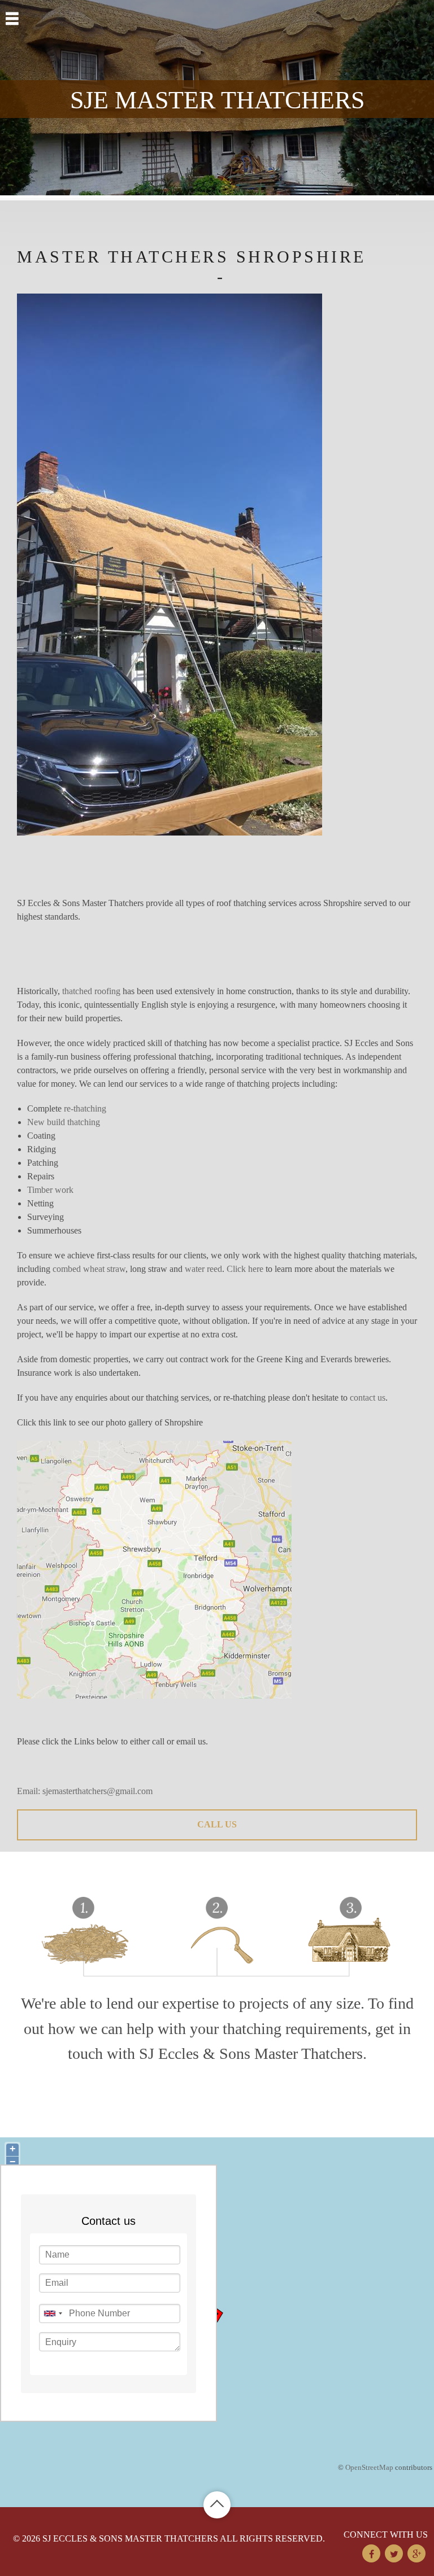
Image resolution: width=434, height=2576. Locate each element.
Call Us (217, 1824)
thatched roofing (91, 991)
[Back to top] (217, 2505)
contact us (368, 1398)
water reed (203, 1269)
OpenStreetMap (369, 2467)
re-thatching (85, 1108)
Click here (245, 1269)
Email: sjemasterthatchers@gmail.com (85, 1791)
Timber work (50, 1190)
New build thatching (64, 1122)
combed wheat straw (89, 1269)
